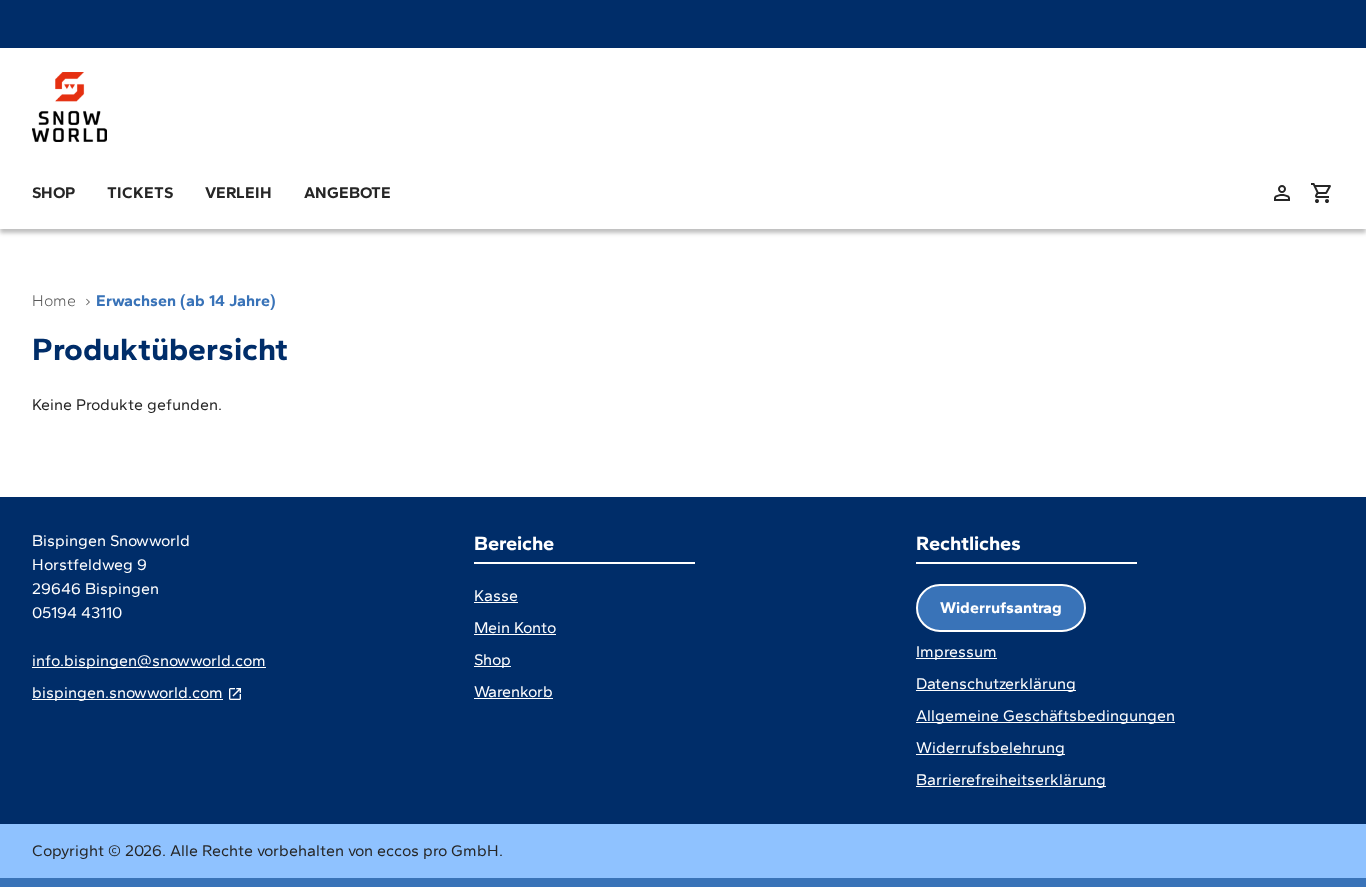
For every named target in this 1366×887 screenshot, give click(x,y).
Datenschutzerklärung (996, 683)
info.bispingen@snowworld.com (149, 660)
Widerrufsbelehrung (990, 747)
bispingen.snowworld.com (127, 692)
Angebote (347, 192)
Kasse (496, 595)
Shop (53, 192)
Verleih (238, 192)
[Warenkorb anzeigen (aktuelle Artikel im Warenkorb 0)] (1322, 193)
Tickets (140, 192)
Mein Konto (515, 627)
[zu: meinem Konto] (1282, 193)
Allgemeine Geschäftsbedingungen (1045, 715)
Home (54, 300)
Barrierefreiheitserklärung (1011, 779)
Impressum (956, 651)
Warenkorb (513, 691)
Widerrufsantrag (1001, 607)
